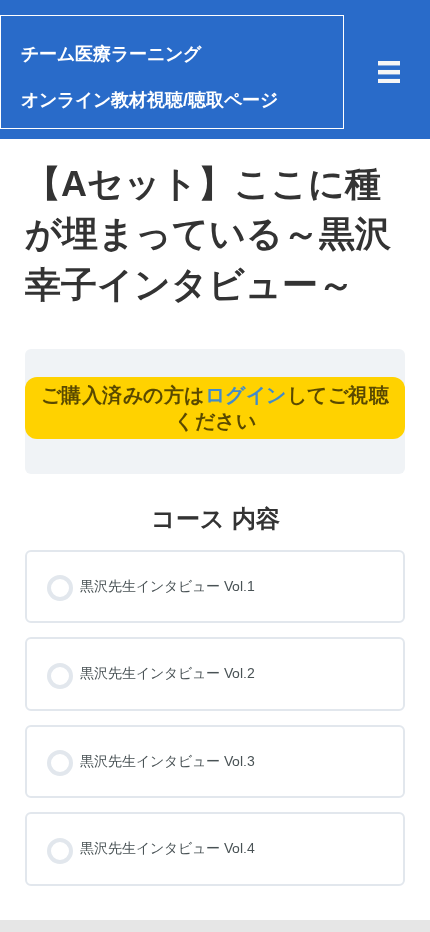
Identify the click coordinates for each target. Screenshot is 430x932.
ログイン (246, 395)
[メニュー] (389, 72)
